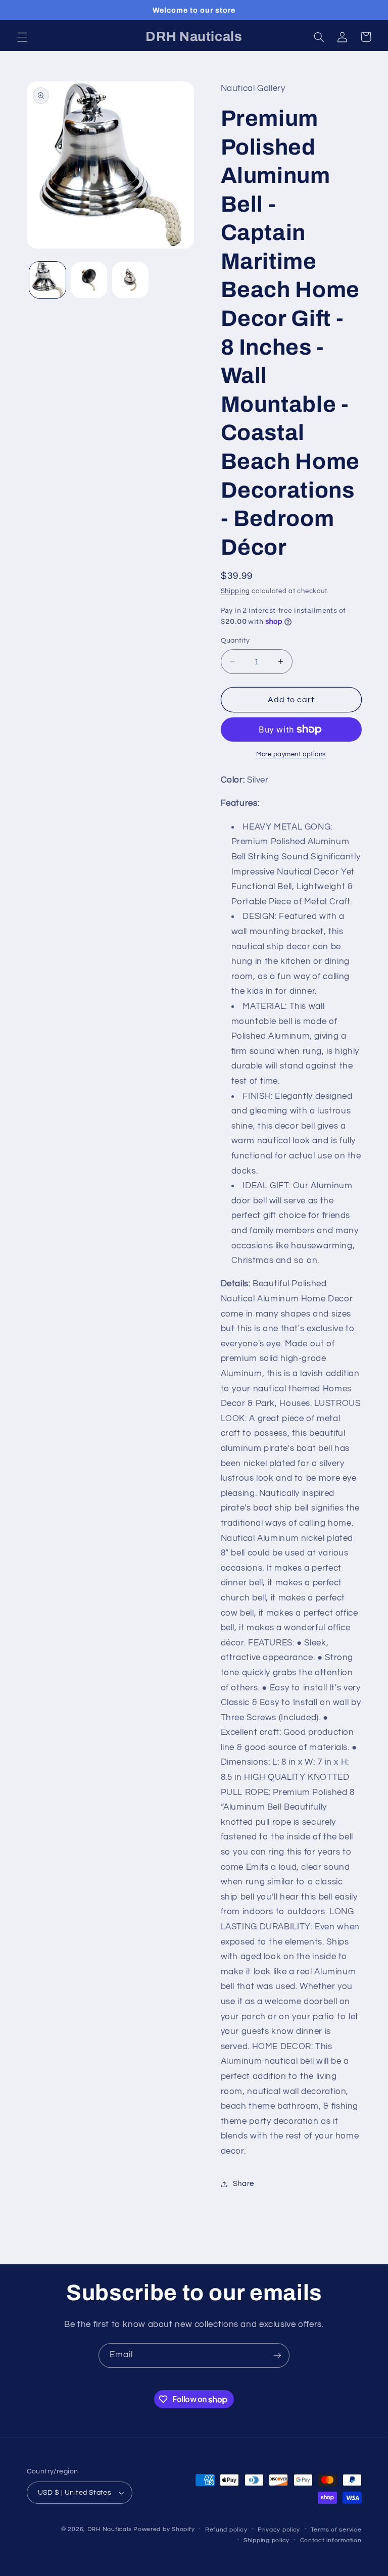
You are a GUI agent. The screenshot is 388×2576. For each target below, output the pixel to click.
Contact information (331, 2540)
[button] (22, 37)
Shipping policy (266, 2540)
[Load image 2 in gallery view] (89, 280)
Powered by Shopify (164, 2529)
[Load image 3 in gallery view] (130, 280)
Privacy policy (279, 2530)
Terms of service (336, 2530)
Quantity (235, 641)
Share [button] (244, 2184)
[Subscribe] (277, 2355)
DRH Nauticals (110, 2529)
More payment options (291, 755)
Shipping (235, 591)
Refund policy (226, 2530)
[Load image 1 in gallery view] (47, 280)
